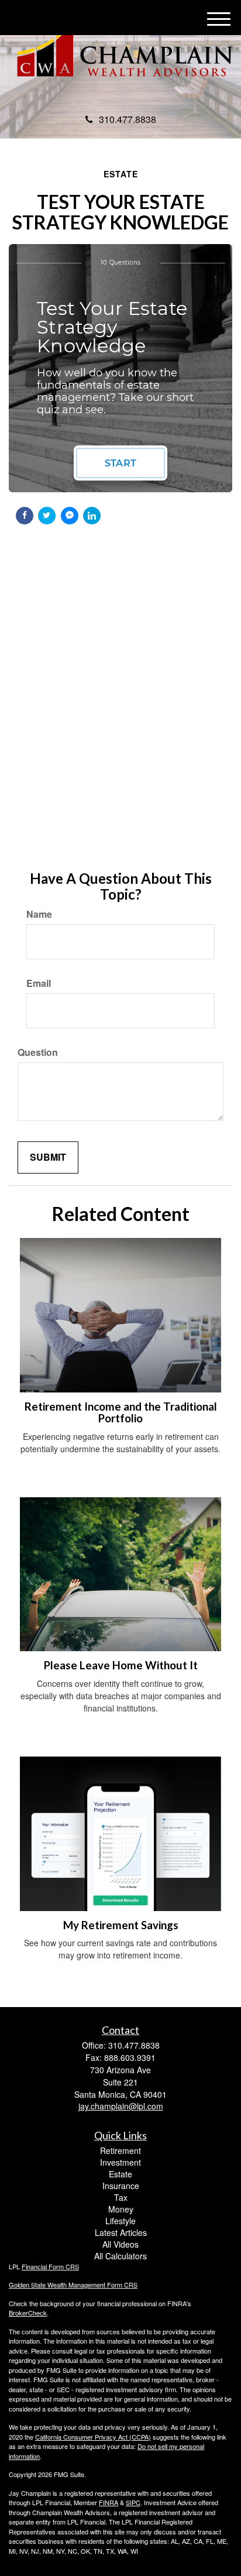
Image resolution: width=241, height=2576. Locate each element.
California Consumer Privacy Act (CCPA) (93, 2437)
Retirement (120, 2150)
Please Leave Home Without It (121, 1665)
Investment (120, 2162)
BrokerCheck (28, 2313)
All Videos (120, 2244)
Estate (120, 2174)
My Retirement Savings (121, 1925)
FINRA (109, 2502)
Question (38, 1052)
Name (39, 914)
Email (39, 983)
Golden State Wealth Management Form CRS (73, 2285)
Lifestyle (120, 2221)
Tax (121, 2197)
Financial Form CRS (50, 2266)
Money (121, 2209)
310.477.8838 (128, 119)
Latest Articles (121, 2232)
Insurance (121, 2186)
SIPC (133, 2502)
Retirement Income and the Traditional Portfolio (121, 1413)
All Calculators (120, 2256)
